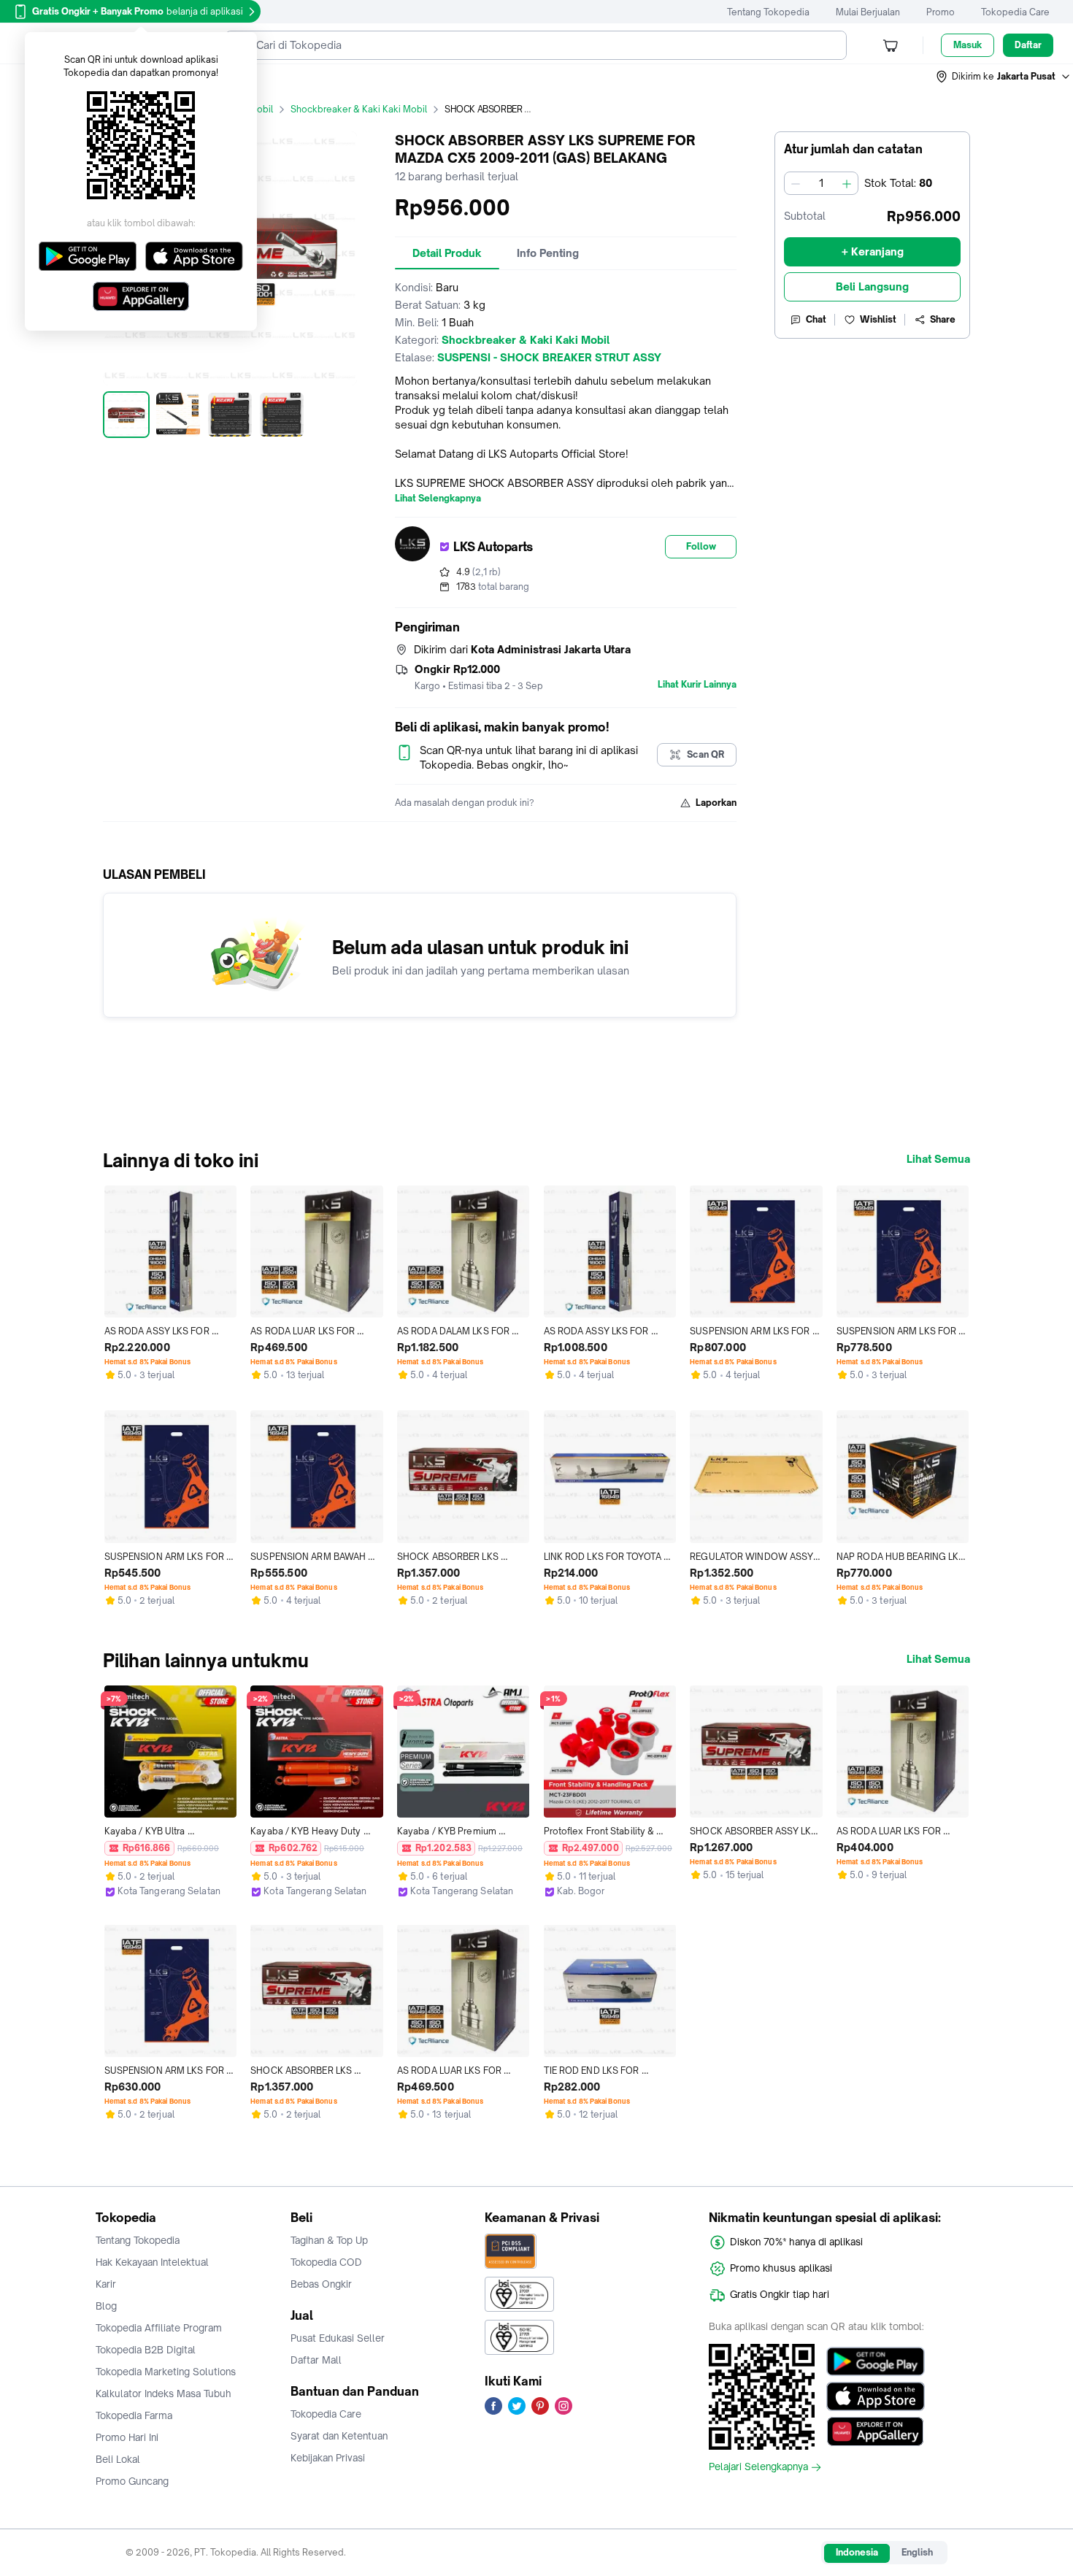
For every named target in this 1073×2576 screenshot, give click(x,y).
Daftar (1028, 45)
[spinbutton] (821, 183)
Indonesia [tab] (857, 2552)
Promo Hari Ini (127, 2437)
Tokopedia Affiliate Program (159, 2328)
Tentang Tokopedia (768, 12)
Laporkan (716, 803)
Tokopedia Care (1015, 12)
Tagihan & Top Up (329, 2240)
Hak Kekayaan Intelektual (152, 2262)
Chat (816, 319)
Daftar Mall (316, 2360)
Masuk (968, 45)
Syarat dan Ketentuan (339, 2436)
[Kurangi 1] (796, 183)
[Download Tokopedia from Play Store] (876, 2361)
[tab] (447, 253)
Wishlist (878, 319)
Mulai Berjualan (868, 12)
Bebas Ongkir (321, 2284)
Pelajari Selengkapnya (758, 2467)
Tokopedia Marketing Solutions (166, 2372)
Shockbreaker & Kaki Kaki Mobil (359, 109)
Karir (106, 2284)
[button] (1004, 77)
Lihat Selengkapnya (438, 499)
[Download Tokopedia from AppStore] (876, 2396)
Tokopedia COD (326, 2262)
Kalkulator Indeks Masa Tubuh (164, 2394)
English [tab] (917, 2552)
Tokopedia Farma (134, 2415)
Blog (106, 2306)
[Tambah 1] (847, 183)
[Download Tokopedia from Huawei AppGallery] (876, 2431)
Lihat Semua (938, 1159)
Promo (941, 12)
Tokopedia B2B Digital (146, 2350)
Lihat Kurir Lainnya (697, 685)
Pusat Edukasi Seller (338, 2338)
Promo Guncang (132, 2481)
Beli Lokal (118, 2459)
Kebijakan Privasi (328, 2458)
